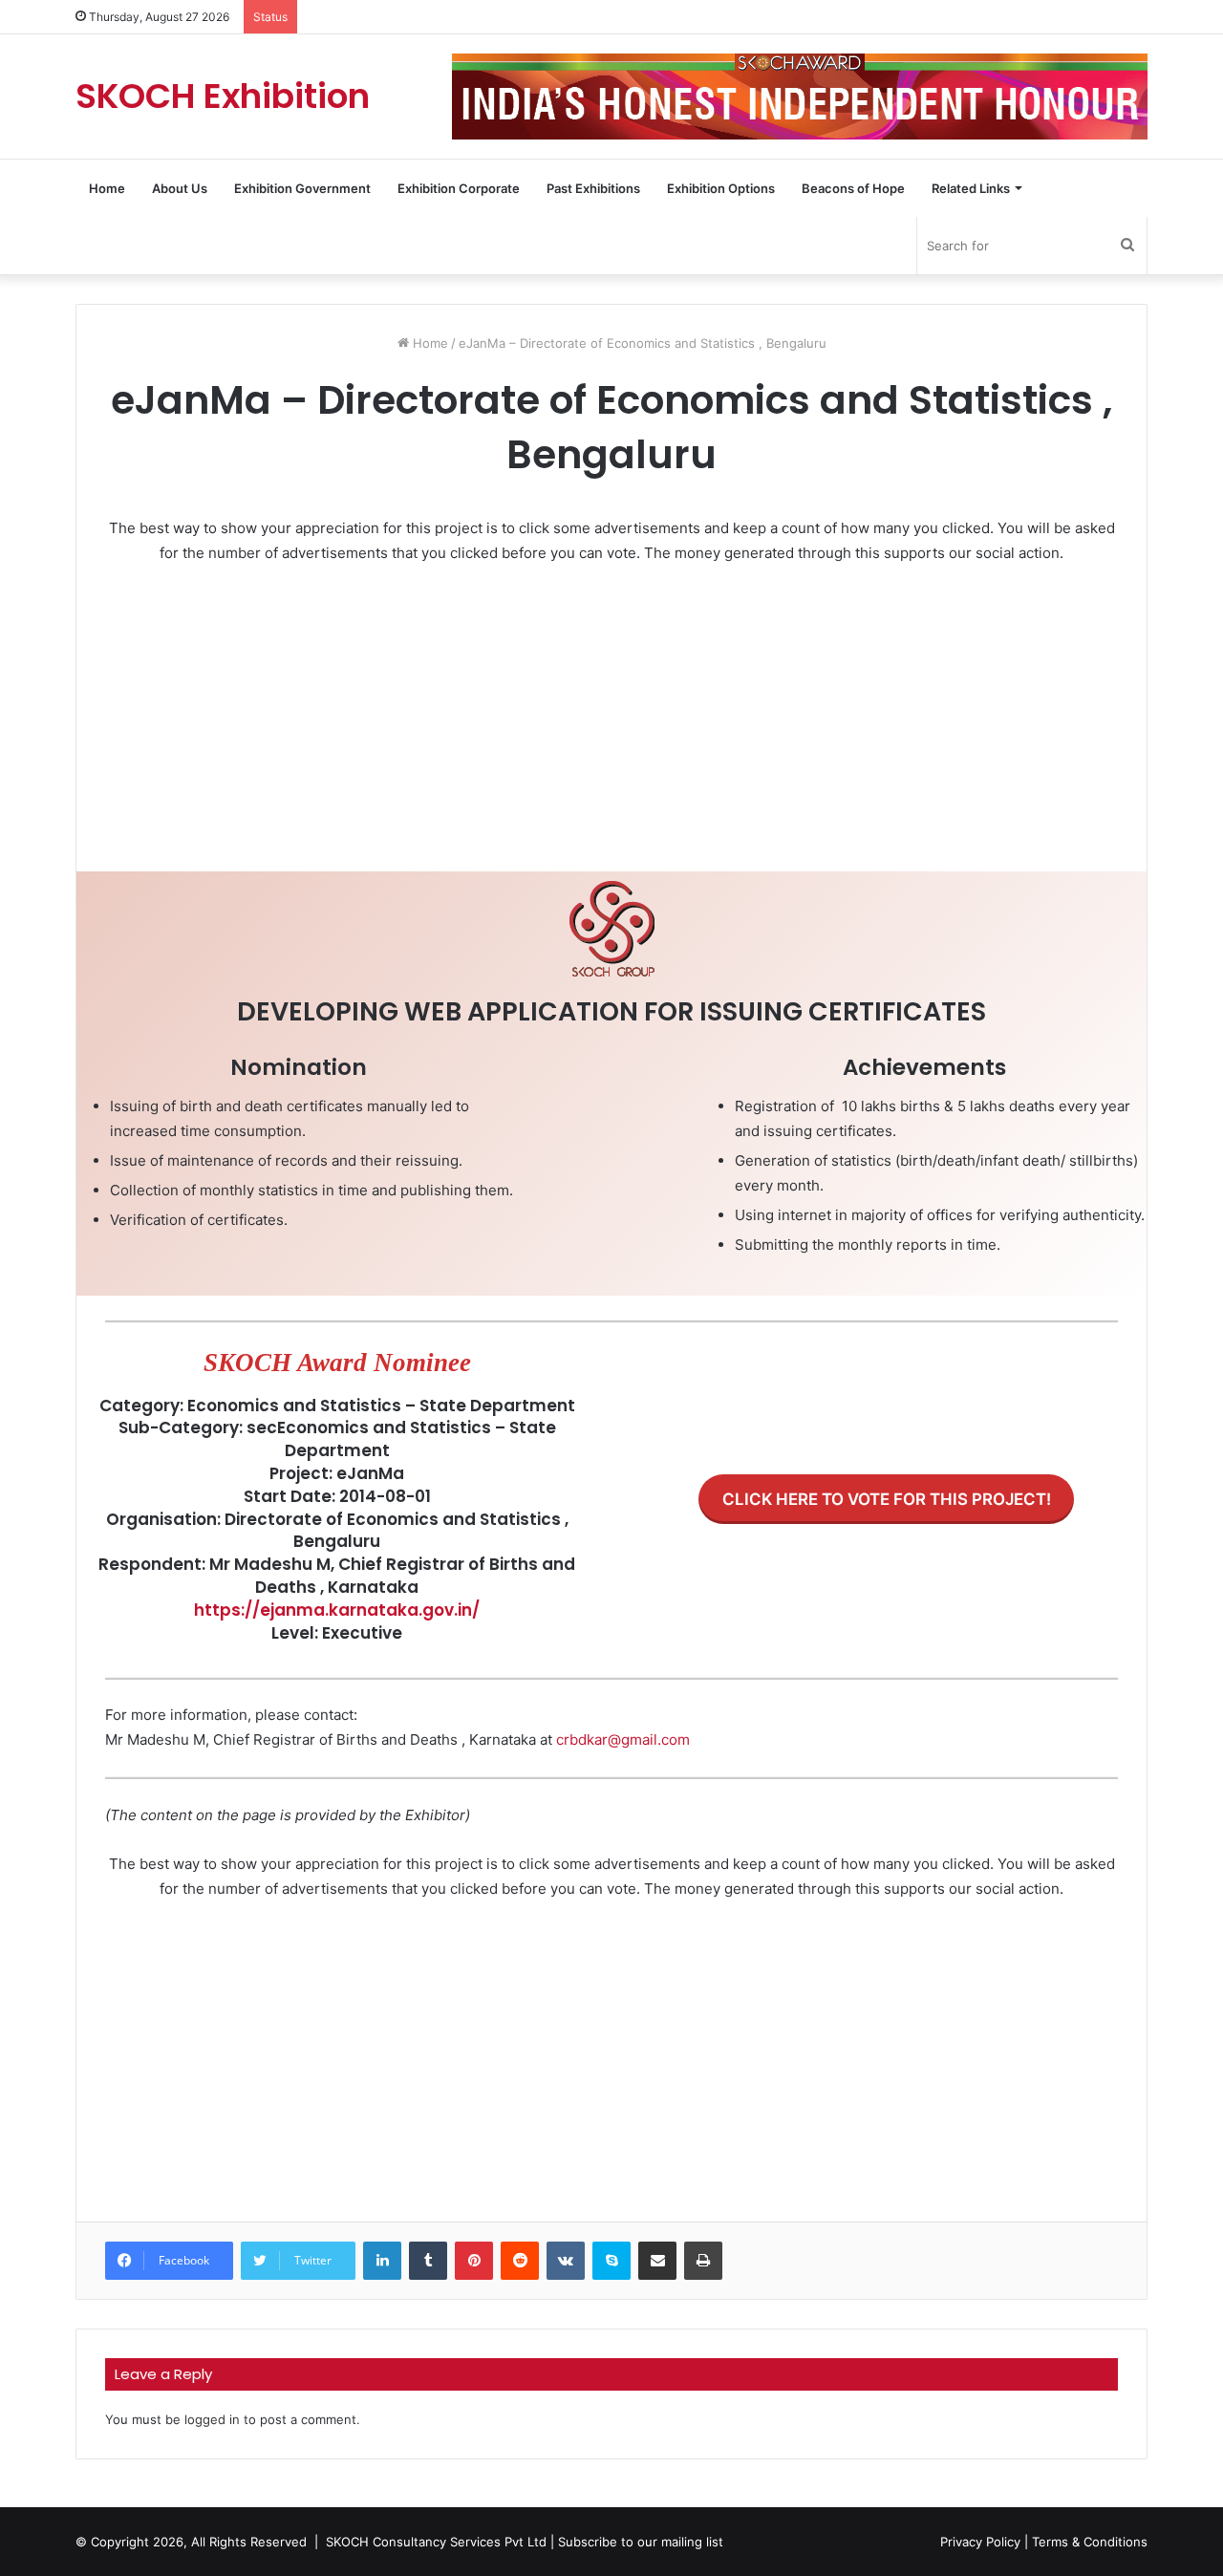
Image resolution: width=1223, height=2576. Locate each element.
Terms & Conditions (1090, 2542)
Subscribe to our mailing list (641, 2542)
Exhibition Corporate (459, 188)
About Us (180, 188)
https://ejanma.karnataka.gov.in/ (337, 1610)
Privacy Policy (980, 2542)
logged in (212, 2419)
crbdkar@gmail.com (623, 1739)
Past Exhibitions (593, 188)
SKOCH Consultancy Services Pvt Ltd (436, 2542)
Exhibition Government (302, 188)
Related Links (971, 188)
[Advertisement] (611, 723)
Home (107, 188)
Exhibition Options (721, 188)
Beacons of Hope (853, 188)
